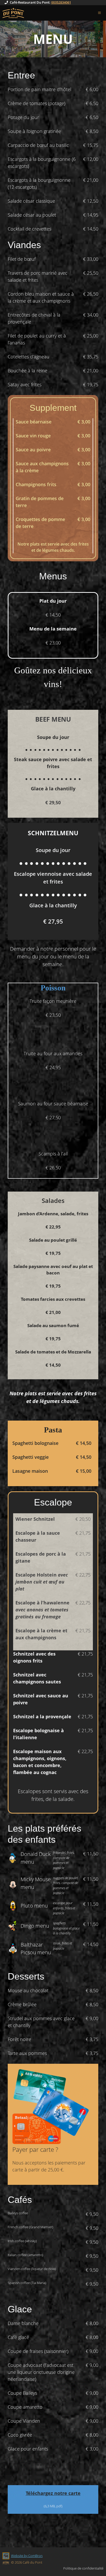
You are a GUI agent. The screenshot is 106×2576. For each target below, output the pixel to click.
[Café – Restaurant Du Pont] (13, 13)
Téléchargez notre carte (53, 2493)
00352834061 (61, 2)
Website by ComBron (27, 2556)
